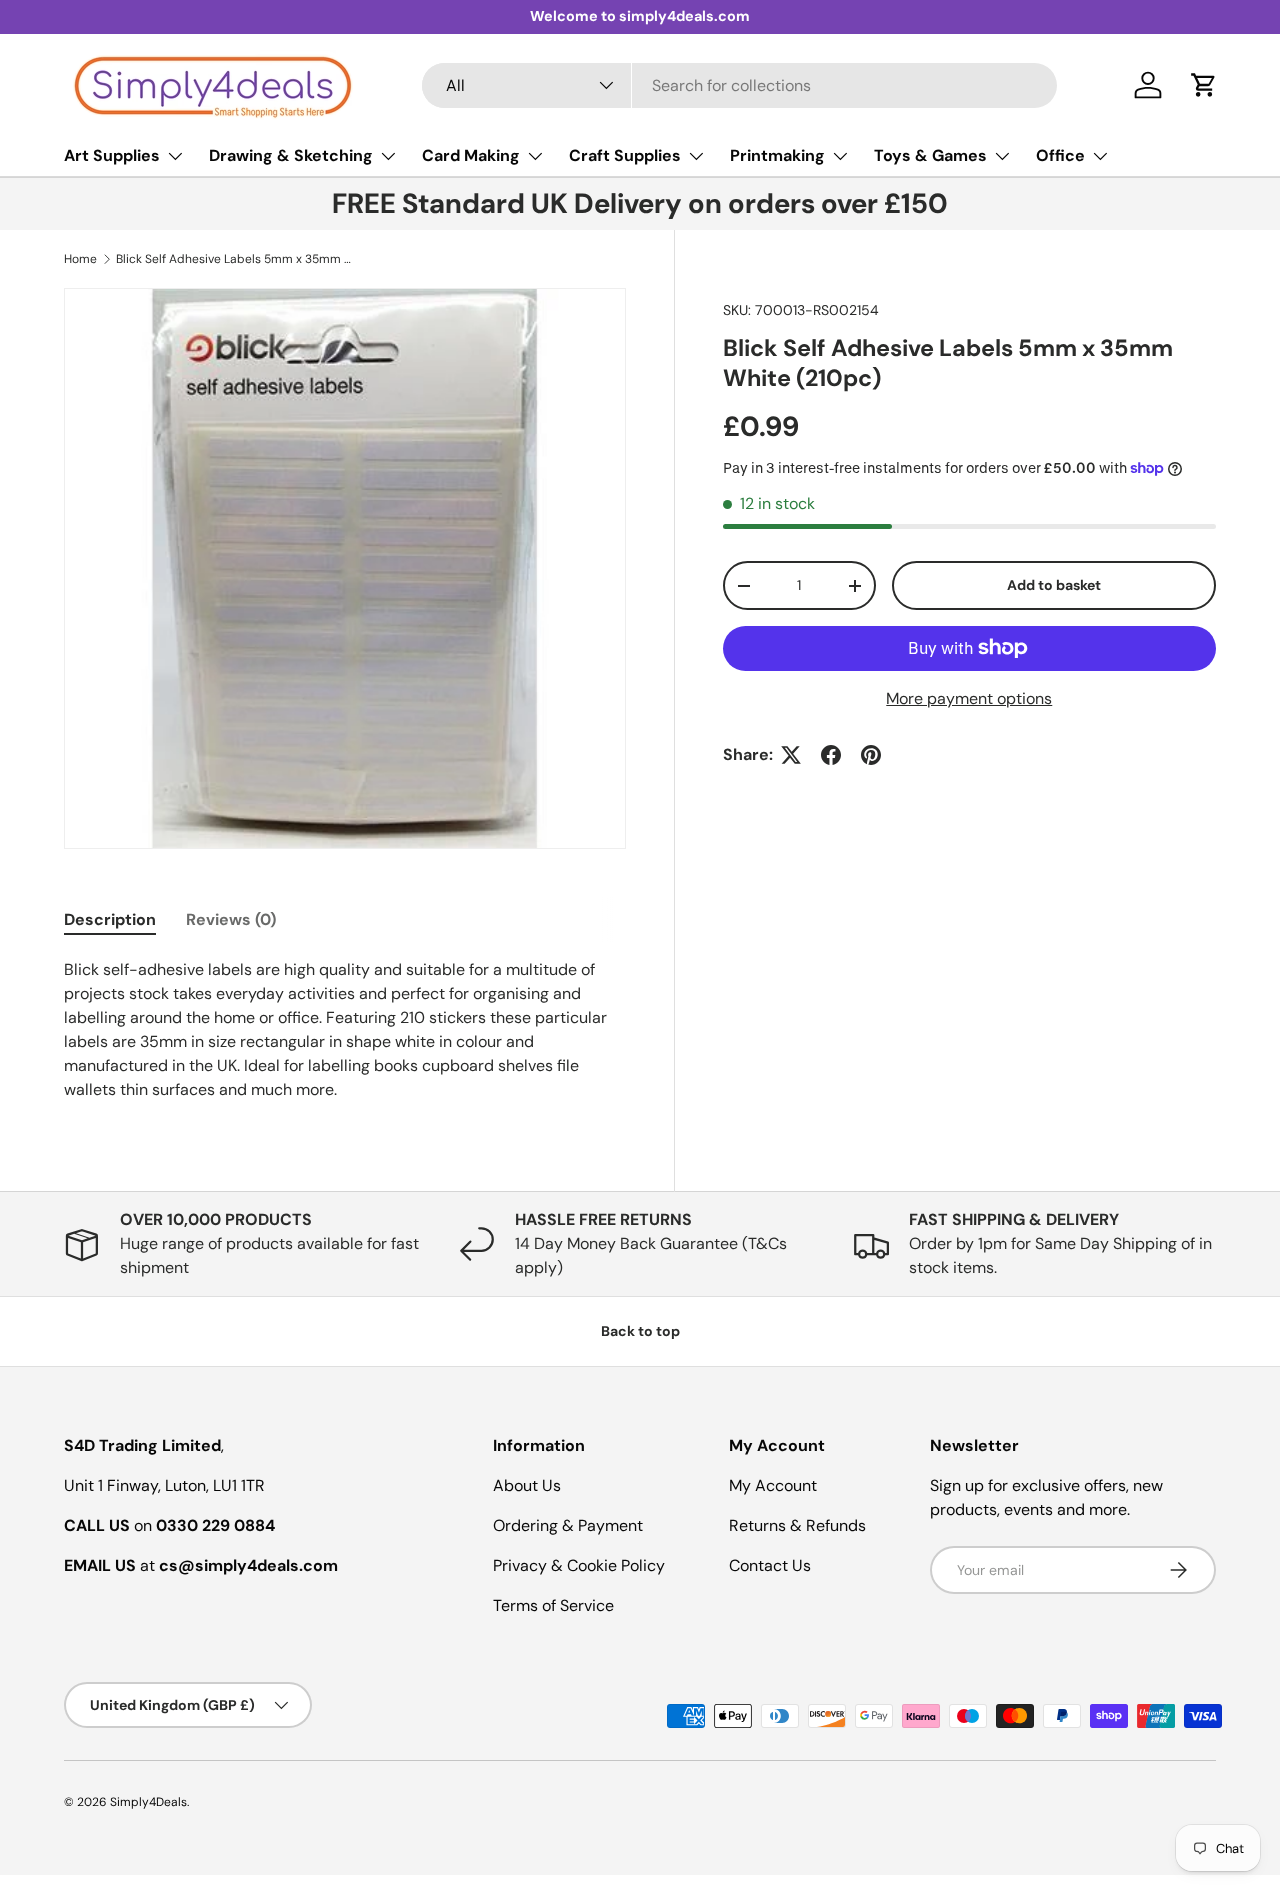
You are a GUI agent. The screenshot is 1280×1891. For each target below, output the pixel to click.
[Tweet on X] (791, 755)
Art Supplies (112, 155)
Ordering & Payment (568, 1525)
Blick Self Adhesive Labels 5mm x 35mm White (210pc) (236, 259)
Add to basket (1054, 585)
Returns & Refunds (797, 1525)
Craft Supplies (625, 155)
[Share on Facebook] (831, 755)
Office (1060, 155)
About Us (527, 1485)
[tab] (110, 919)
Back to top (640, 1331)
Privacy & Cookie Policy (579, 1565)
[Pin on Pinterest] (871, 755)
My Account (773, 1485)
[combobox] (739, 85)
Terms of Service (553, 1605)
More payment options (969, 698)
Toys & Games (930, 155)
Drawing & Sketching (291, 155)
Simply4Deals (148, 1802)
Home (80, 259)
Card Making (471, 155)
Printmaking (777, 155)
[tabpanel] (345, 1030)
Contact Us (770, 1565)
